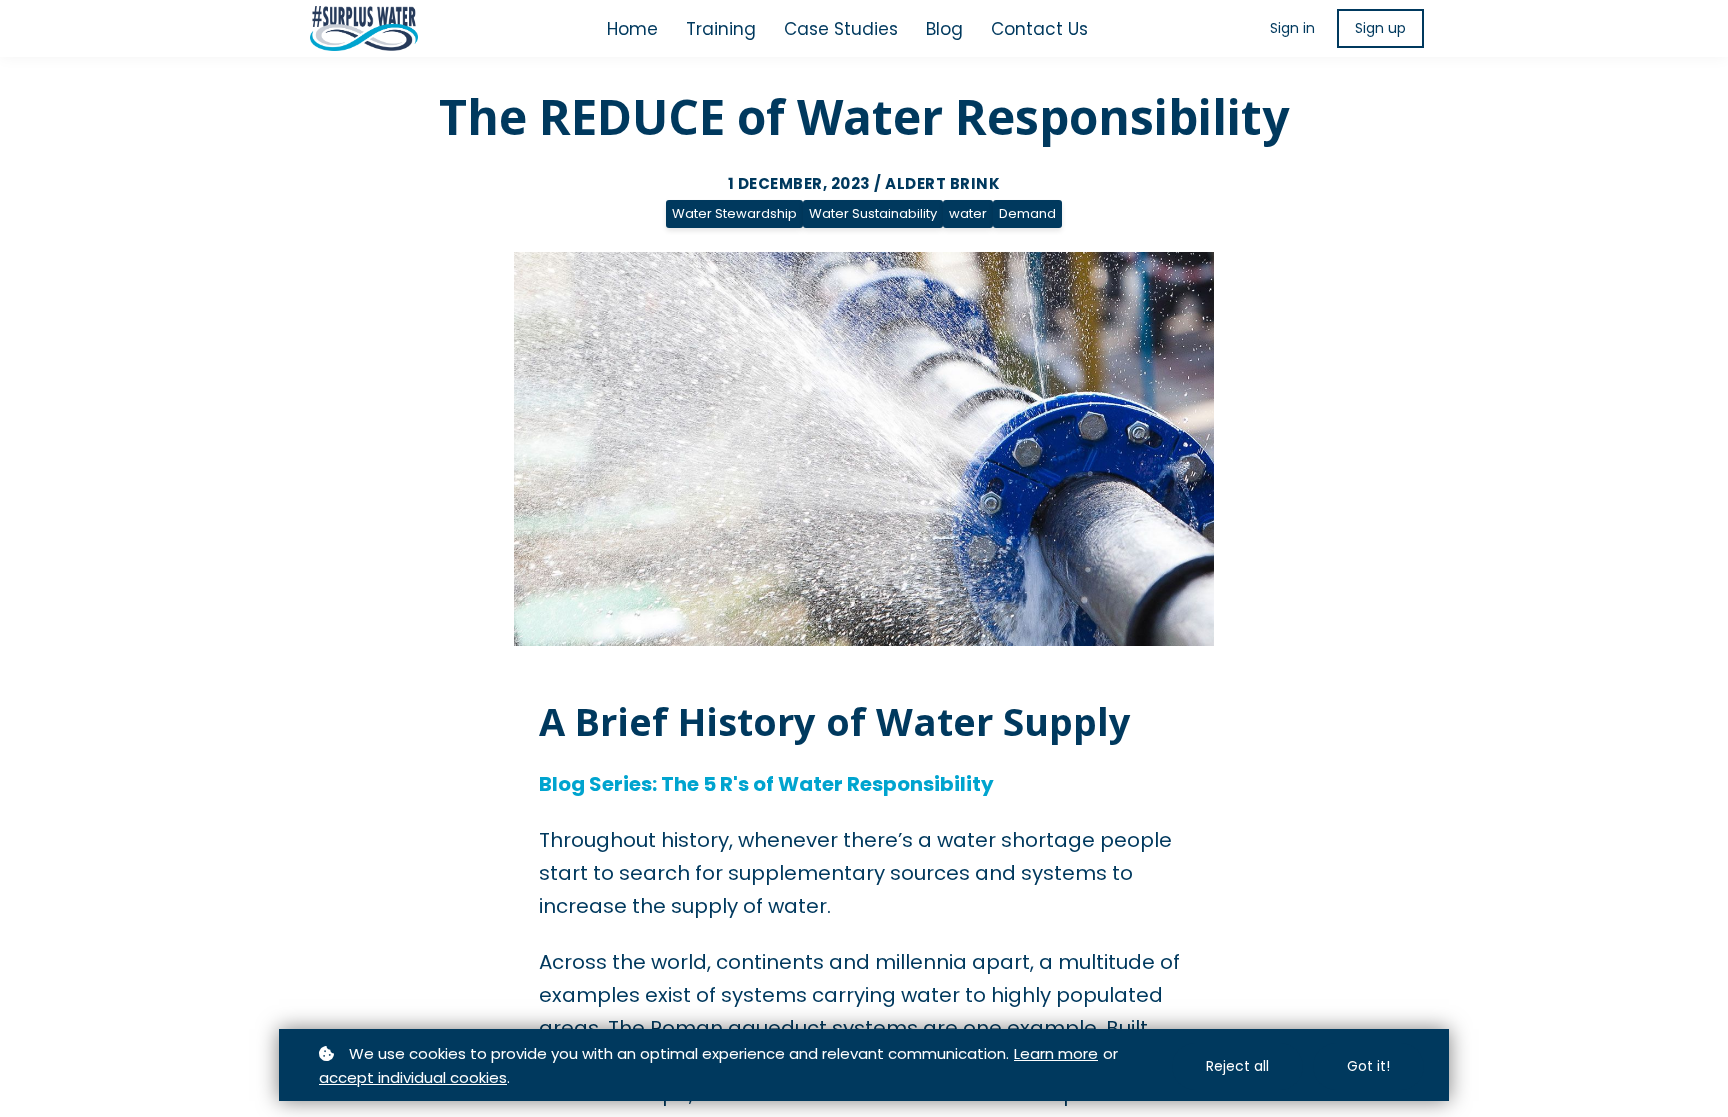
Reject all (1237, 1066)
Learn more (1056, 1053)
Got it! (1368, 1066)
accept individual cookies (413, 1077)
